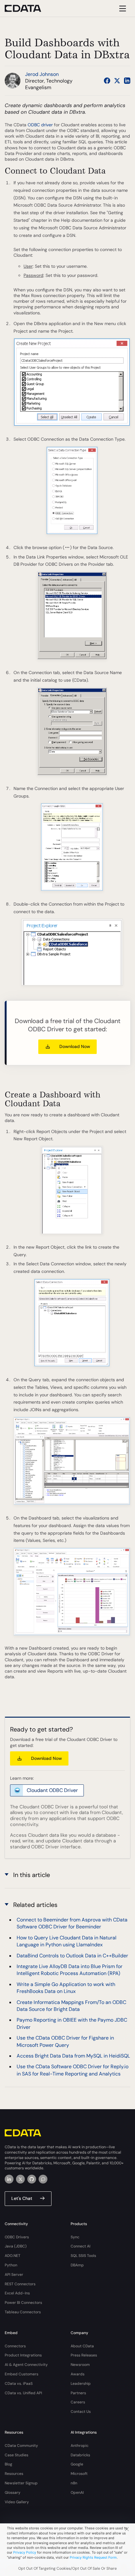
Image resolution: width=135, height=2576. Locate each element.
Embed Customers (22, 2374)
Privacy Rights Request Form (93, 2557)
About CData (82, 2346)
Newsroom (80, 2365)
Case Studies (16, 2455)
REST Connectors (20, 2284)
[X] (20, 2179)
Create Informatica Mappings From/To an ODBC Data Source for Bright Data (71, 2006)
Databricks (80, 2455)
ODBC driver (40, 125)
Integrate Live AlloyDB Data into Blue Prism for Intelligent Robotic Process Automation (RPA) (70, 1970)
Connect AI (81, 2246)
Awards (78, 2374)
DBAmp (77, 2265)
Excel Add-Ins (17, 2293)
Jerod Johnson (42, 74)
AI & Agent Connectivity (26, 2365)
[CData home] (28, 8)
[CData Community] (43, 2179)
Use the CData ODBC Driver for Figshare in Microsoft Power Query (65, 2041)
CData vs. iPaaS (19, 2384)
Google (77, 2464)
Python (11, 2265)
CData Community (21, 2446)
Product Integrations (23, 2355)
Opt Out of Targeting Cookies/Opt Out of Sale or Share (67, 2568)
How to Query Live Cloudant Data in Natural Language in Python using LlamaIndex (67, 1941)
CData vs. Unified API (23, 2393)
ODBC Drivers (17, 2237)
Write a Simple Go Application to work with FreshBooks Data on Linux (66, 1988)
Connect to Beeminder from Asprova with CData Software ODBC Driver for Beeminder (72, 1923)
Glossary (13, 2493)
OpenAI (77, 2493)
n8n (74, 2483)
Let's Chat (22, 2198)
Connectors (15, 2346)
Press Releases (84, 2355)
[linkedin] (9, 2179)
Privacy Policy (25, 2552)
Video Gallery (17, 2502)
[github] (32, 2179)
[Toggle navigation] (122, 8)
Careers (78, 2402)
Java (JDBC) (16, 2246)
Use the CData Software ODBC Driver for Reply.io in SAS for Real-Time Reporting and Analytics (73, 2070)
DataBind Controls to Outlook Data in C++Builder (72, 1956)
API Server (14, 2275)
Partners (78, 2393)
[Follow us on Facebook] (107, 81)
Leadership (81, 2384)
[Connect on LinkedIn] (127, 81)
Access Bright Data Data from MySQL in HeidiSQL (73, 2056)
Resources (14, 2474)
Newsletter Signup (21, 2483)
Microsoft (79, 2474)
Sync (75, 2237)
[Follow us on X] (117, 81)
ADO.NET (13, 2256)
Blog (8, 2464)
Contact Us (81, 2412)
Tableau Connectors (23, 2312)
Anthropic (80, 2446)
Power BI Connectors (23, 2303)
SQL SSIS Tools (83, 2256)
